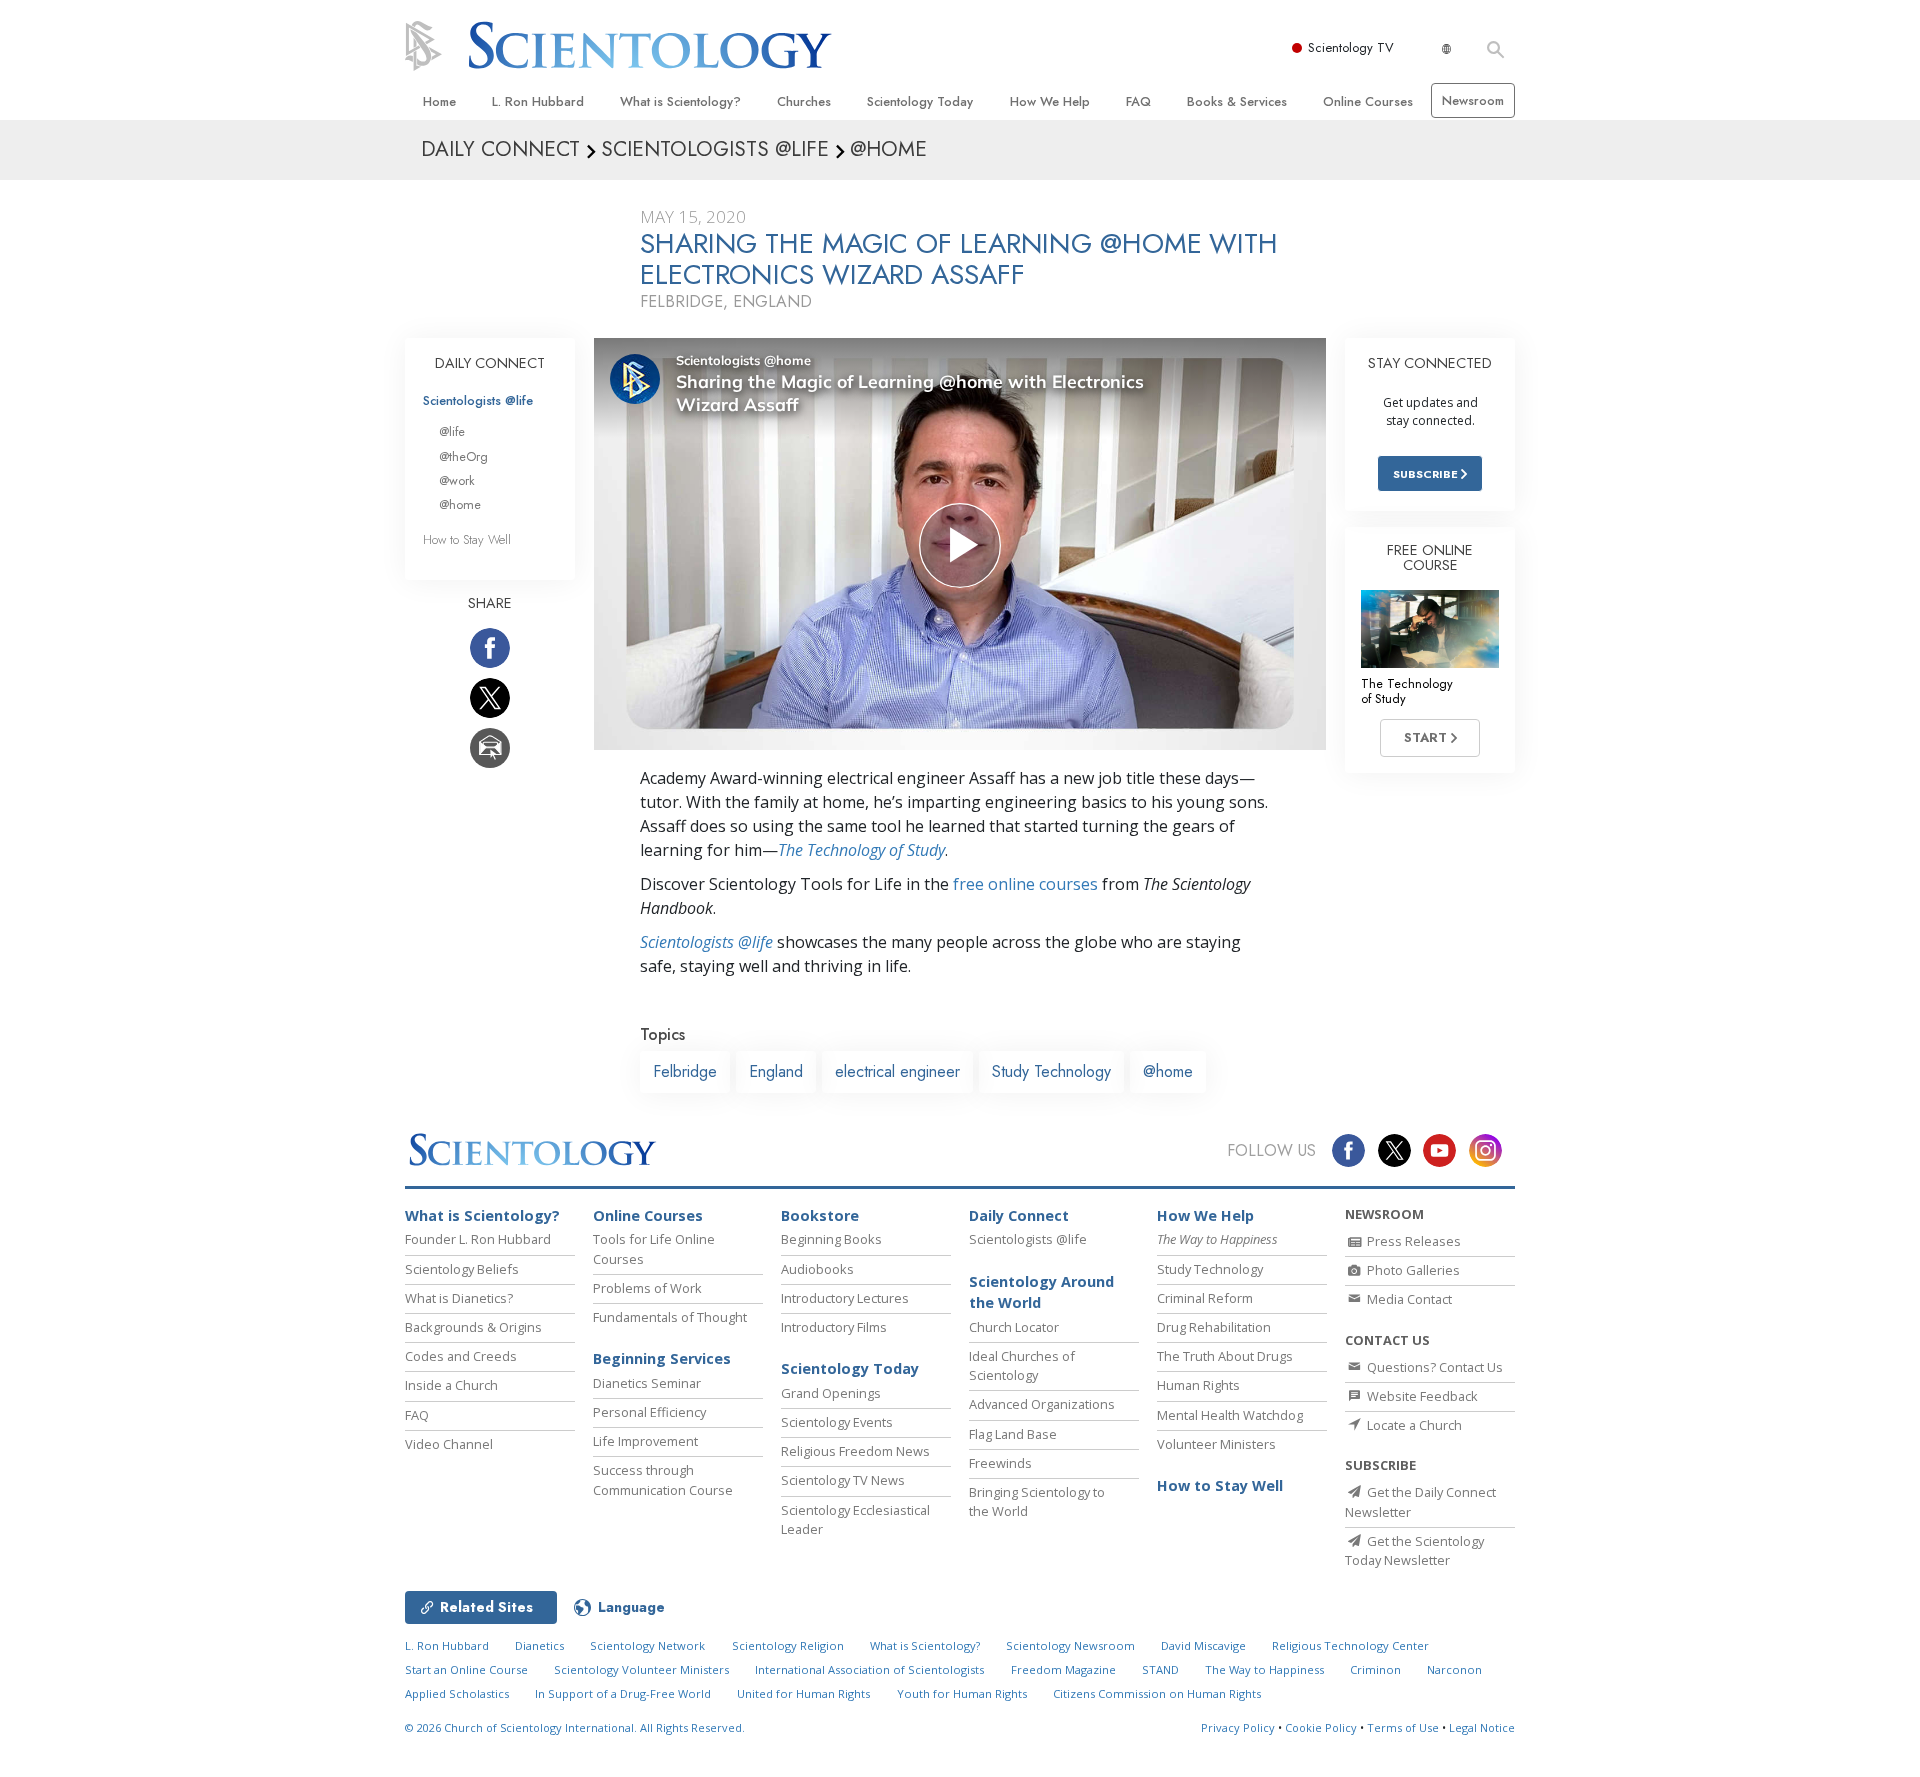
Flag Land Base (1013, 1434)
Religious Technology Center (1350, 1645)
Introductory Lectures (845, 1298)
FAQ (1138, 101)
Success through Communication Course (663, 1479)
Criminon (1375, 1669)
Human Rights (1198, 1385)
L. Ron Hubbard (538, 101)
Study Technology (1051, 1071)
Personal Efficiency (649, 1412)
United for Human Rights (803, 1693)
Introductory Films (834, 1327)
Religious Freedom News (855, 1451)
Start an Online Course (466, 1669)
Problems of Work (647, 1288)
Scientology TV (1351, 47)
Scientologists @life (478, 400)
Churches (804, 101)
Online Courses (1368, 101)
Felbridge (685, 1071)
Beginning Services (662, 1358)
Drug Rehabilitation (1214, 1327)
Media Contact (1408, 1299)
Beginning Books (831, 1239)
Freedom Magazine (1063, 1669)
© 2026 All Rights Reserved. (575, 1727)
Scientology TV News (843, 1480)
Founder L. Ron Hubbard (478, 1239)
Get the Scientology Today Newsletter (1414, 1550)
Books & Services (1237, 101)
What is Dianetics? (459, 1298)
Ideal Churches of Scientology (1022, 1365)
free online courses (1025, 884)
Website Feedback (1421, 1396)
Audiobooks (817, 1269)
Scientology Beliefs (462, 1269)
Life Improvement (645, 1441)
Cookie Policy (1321, 1727)
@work (457, 480)
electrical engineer (897, 1071)
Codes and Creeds (461, 1356)
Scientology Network (647, 1645)
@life (452, 431)
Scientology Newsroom (1070, 1645)
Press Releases (1412, 1241)
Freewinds (1000, 1463)
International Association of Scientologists (869, 1669)
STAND (1160, 1669)
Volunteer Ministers (1216, 1444)
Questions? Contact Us (1433, 1367)
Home (439, 101)
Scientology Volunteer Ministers (641, 1669)
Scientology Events (837, 1422)
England (776, 1071)
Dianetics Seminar (647, 1383)
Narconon (1454, 1669)
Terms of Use (1403, 1727)
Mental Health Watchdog (1230, 1415)
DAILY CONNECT (490, 363)
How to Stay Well (467, 539)
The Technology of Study (861, 850)
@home (1168, 1071)
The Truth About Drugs (1225, 1356)
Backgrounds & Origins (473, 1327)
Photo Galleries (1412, 1270)
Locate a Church (1413, 1425)
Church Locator (1014, 1327)
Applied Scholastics (457, 1693)
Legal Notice (1482, 1727)
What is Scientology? (680, 101)
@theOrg (463, 456)
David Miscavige (1203, 1645)
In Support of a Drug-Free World (623, 1693)
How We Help (1050, 101)
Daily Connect (1019, 1215)
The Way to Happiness (1264, 1669)
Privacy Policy (1238, 1727)
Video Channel (449, 1444)
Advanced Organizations (1042, 1404)
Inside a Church (451, 1385)
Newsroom (1473, 100)
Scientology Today (920, 101)
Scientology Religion (788, 1645)
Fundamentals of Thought (670, 1317)
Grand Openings (831, 1393)
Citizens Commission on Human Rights (1157, 1693)
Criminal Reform (1205, 1298)
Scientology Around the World (1041, 1292)
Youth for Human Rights (962, 1693)
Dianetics (539, 1645)
